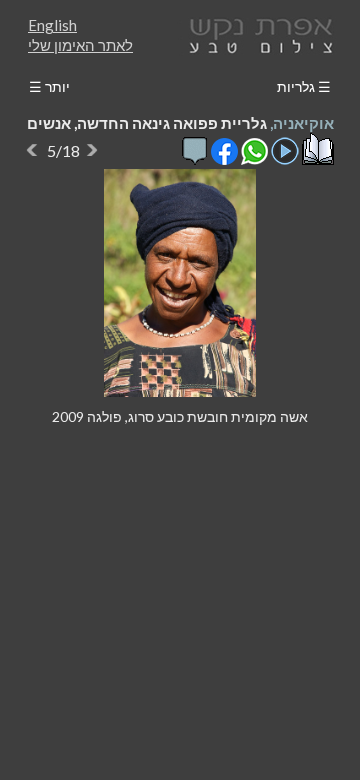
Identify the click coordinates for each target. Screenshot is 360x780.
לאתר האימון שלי (80, 45)
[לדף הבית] (257, 33)
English (52, 25)
